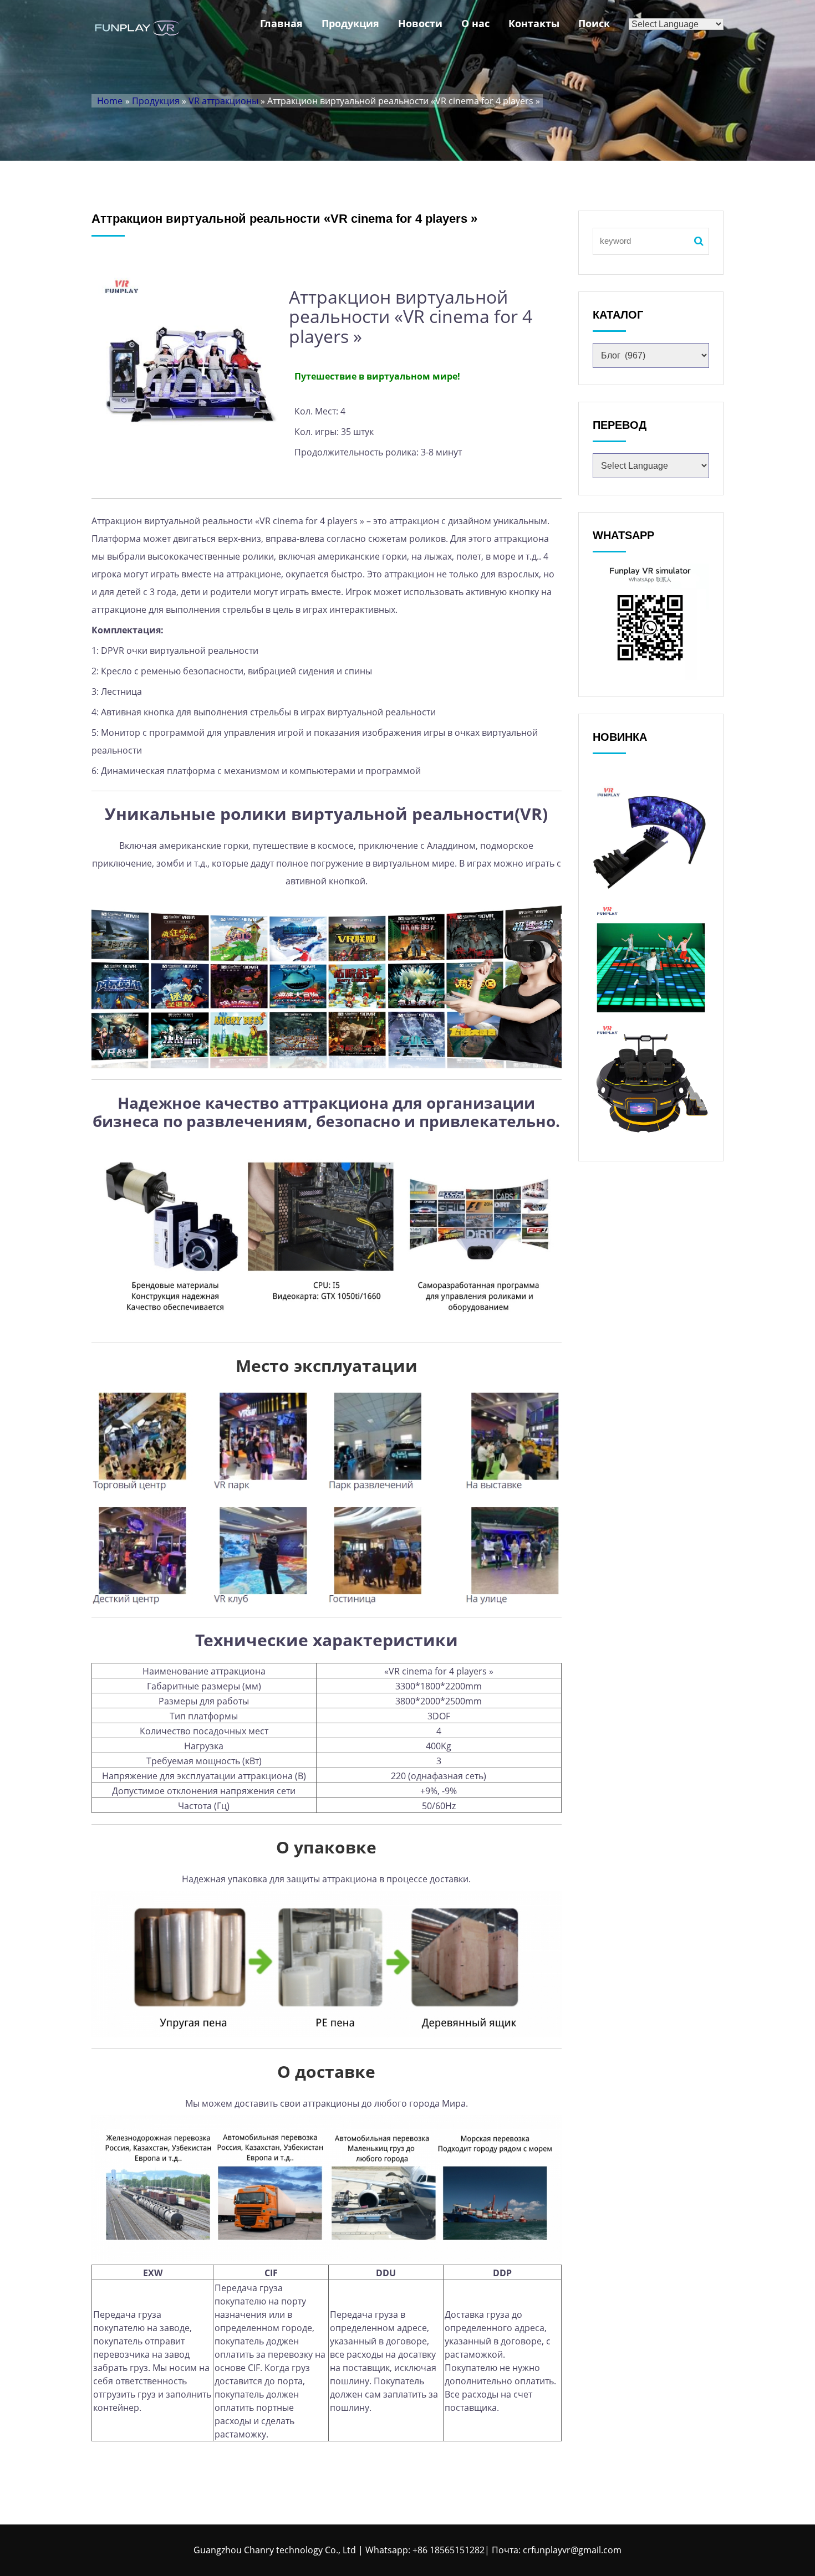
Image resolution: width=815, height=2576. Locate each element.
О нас (475, 23)
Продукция (350, 23)
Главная (281, 23)
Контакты (534, 23)
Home (110, 101)
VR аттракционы (223, 101)
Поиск (594, 23)
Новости (420, 23)
